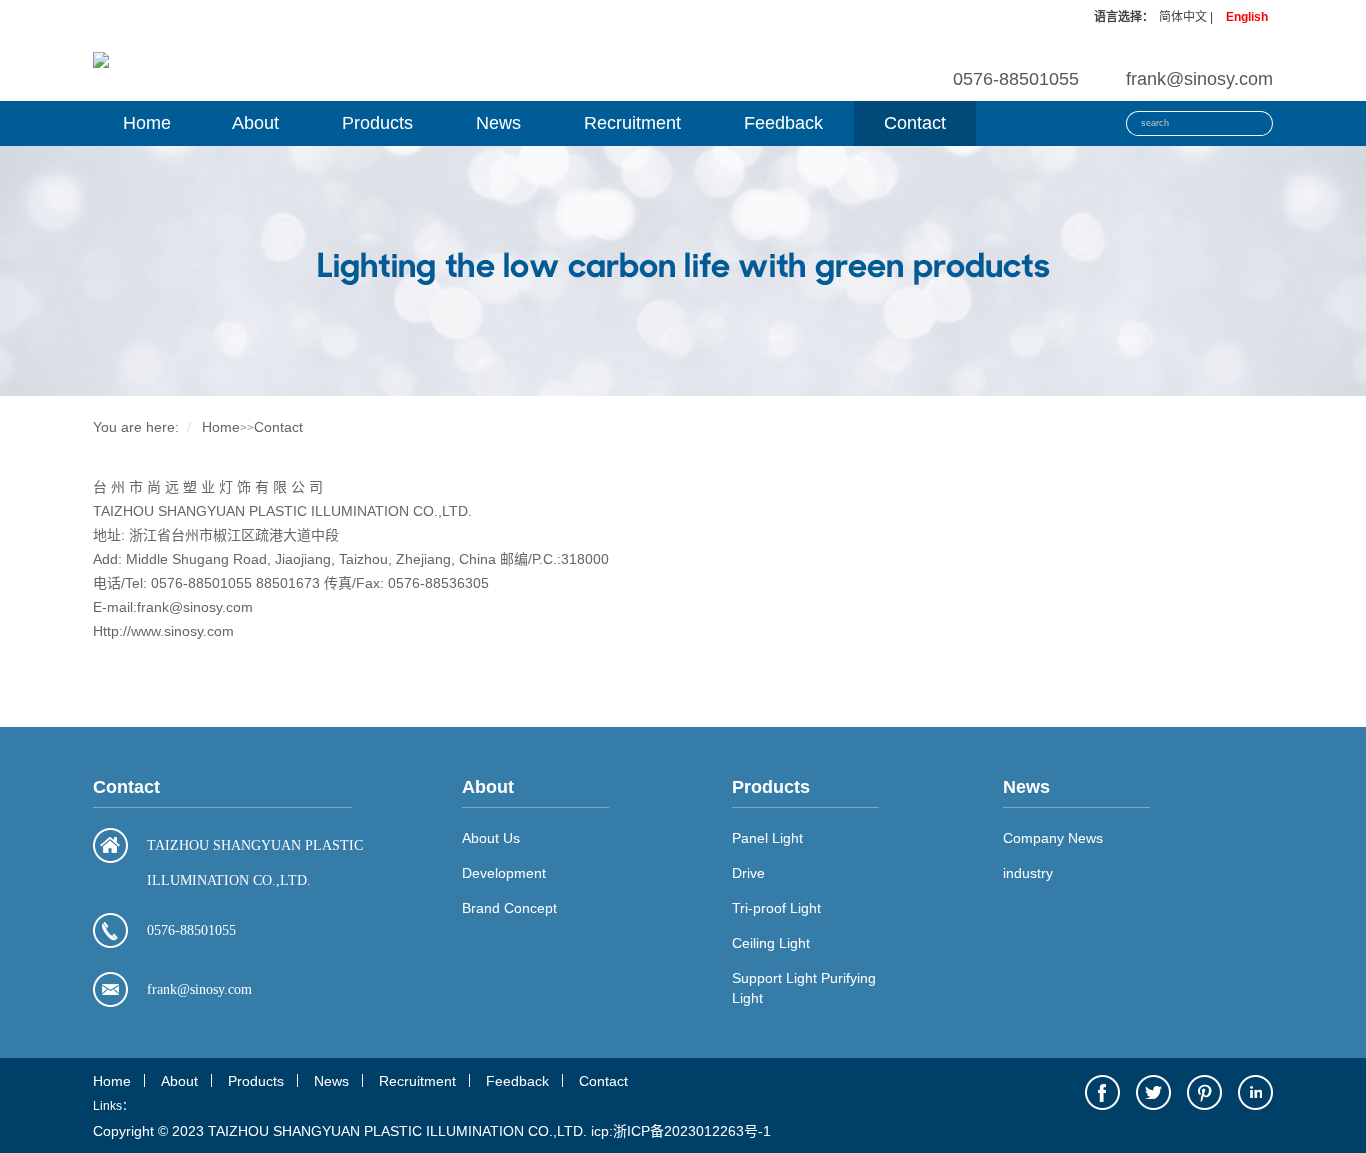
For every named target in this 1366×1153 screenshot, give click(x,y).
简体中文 (1183, 17)
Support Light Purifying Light (804, 988)
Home (147, 123)
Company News (1053, 838)
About (255, 123)
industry (1028, 873)
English (1247, 17)
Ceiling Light (771, 943)
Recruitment (632, 123)
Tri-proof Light (776, 908)
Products (377, 123)
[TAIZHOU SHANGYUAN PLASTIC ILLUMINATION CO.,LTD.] (101, 58)
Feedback (783, 123)
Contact (915, 123)
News (498, 123)
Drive (748, 873)
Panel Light (767, 838)
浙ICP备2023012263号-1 (692, 1131)
